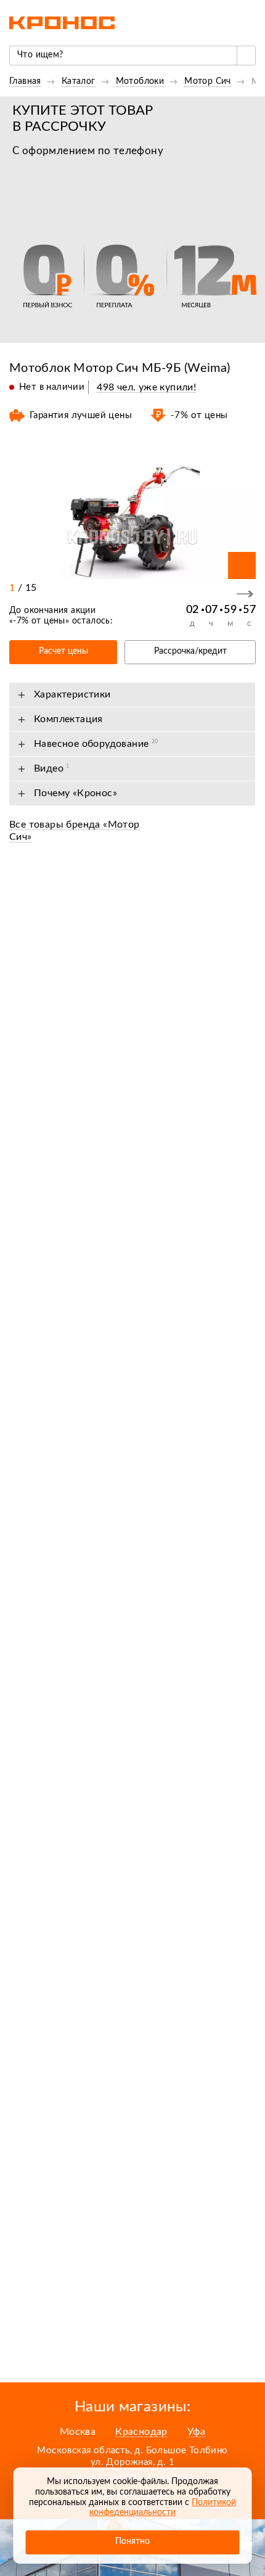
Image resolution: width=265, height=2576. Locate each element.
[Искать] (246, 56)
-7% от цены (39, 621)
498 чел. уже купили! (146, 387)
